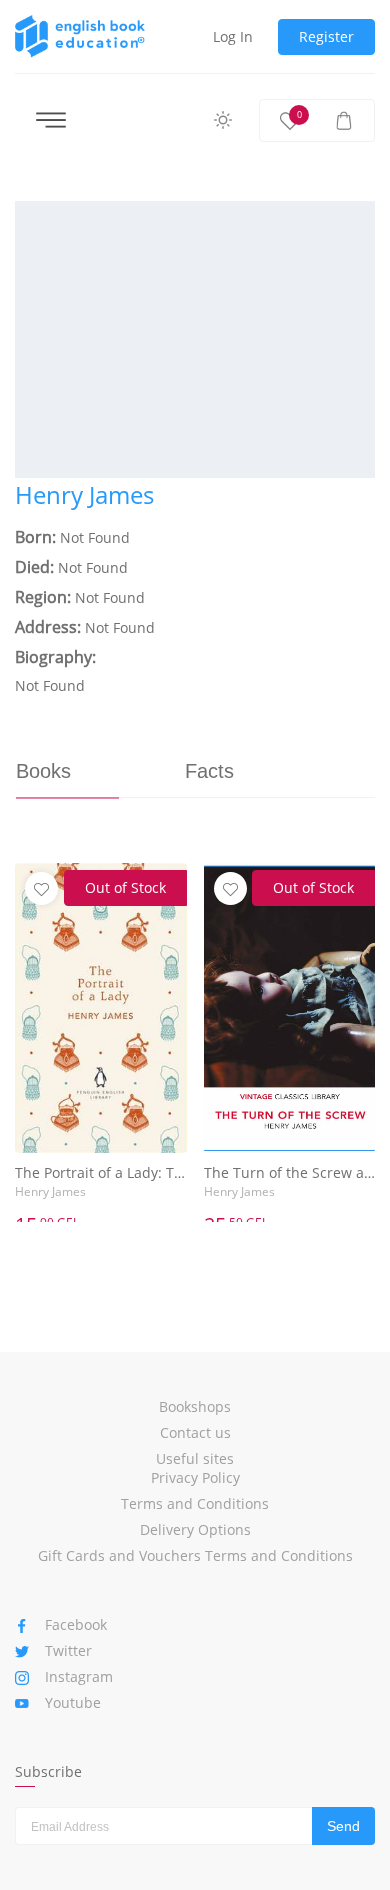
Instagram (79, 1676)
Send (343, 1826)
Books (43, 771)
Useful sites (195, 1458)
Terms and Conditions (195, 1503)
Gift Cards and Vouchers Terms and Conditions (195, 1555)
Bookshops (195, 1406)
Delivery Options (195, 1529)
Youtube (73, 1702)
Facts (209, 771)
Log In (233, 36)
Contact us (195, 1432)
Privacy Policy (195, 1477)
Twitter (68, 1650)
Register (326, 36)
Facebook (76, 1624)
